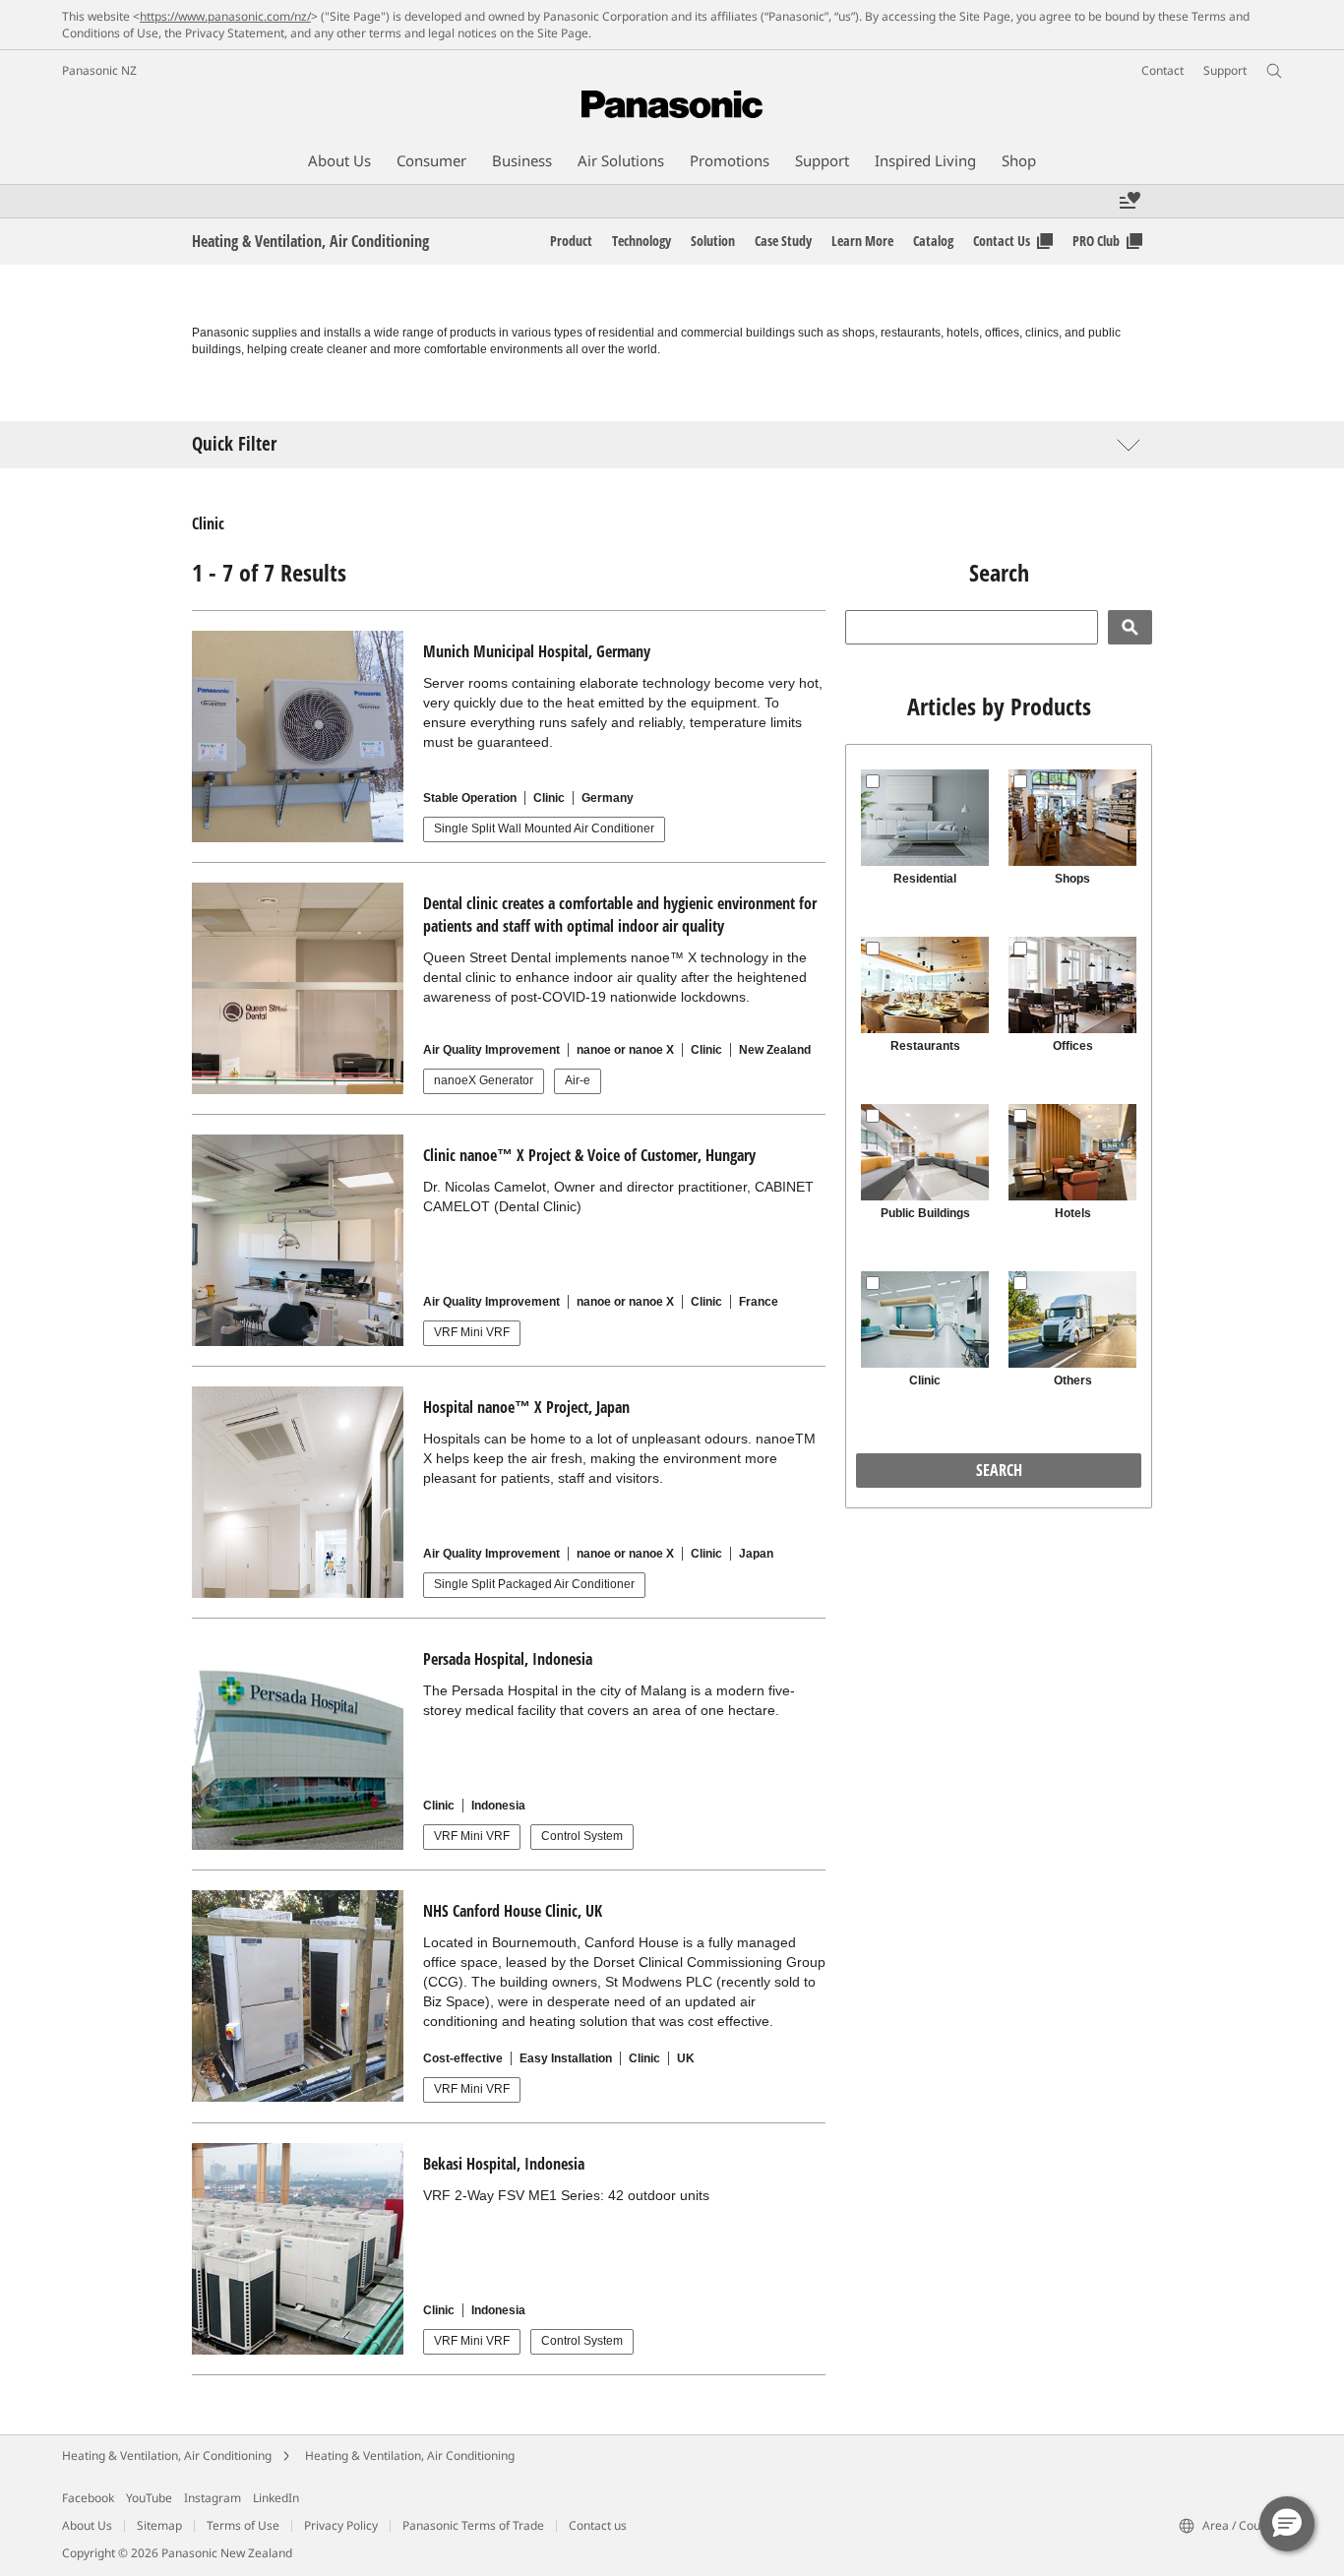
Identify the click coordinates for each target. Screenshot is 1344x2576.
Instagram (213, 2498)
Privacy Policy (341, 2525)
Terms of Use (243, 2525)
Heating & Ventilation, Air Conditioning (167, 2455)
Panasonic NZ (99, 70)
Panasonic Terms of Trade (473, 2525)
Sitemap (159, 2525)
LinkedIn (276, 2498)
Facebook (88, 2498)
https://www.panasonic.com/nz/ (225, 16)
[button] (1287, 2524)
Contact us (598, 2525)
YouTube (149, 2498)
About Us (87, 2525)
